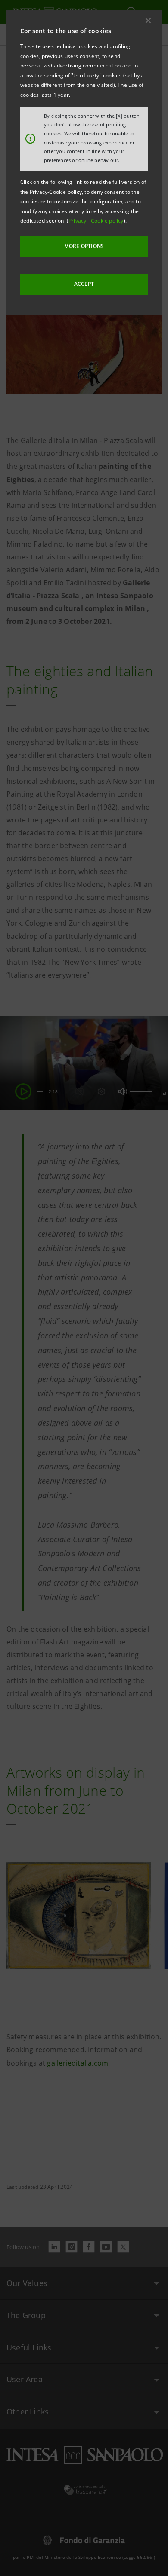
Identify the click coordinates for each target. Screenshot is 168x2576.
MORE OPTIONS (84, 246)
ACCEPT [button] (84, 284)
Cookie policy (107, 221)
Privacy (78, 221)
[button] (148, 21)
